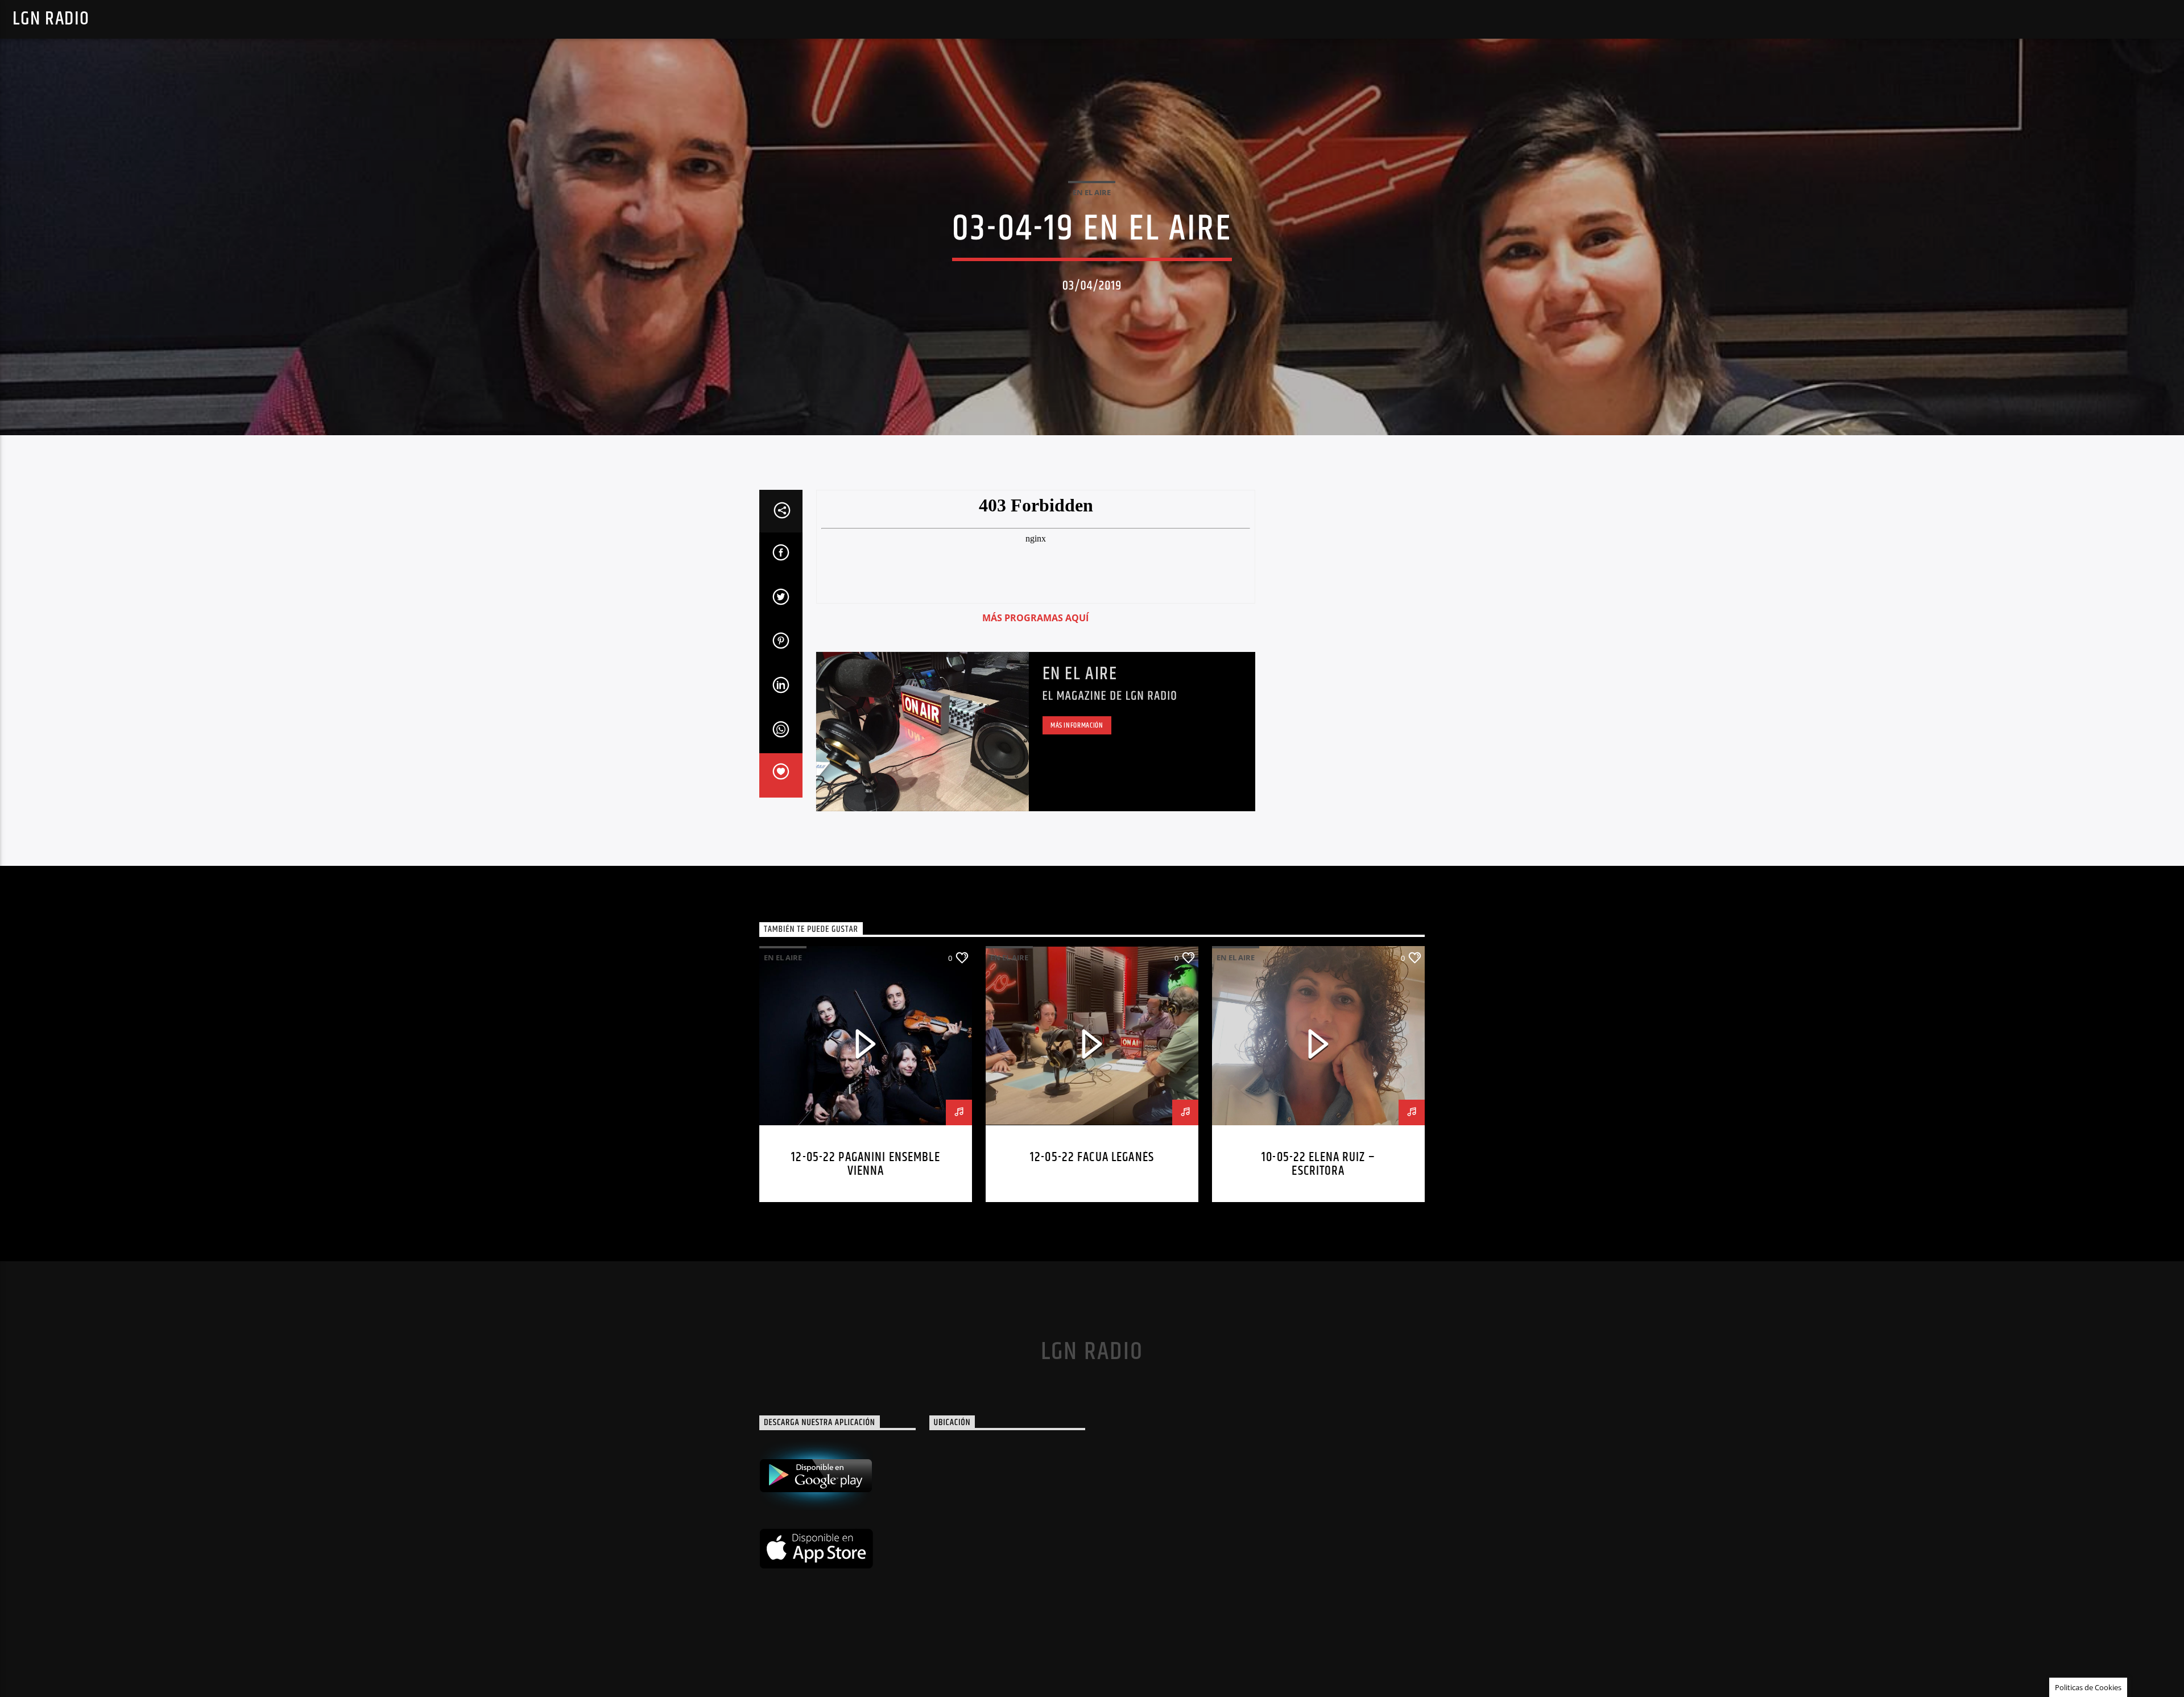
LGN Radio (51, 19)
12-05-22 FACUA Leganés (1092, 1157)
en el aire (1092, 192)
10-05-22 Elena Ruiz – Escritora (1318, 1164)
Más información (1077, 725)
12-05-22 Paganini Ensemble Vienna (865, 1164)
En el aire (1080, 674)
